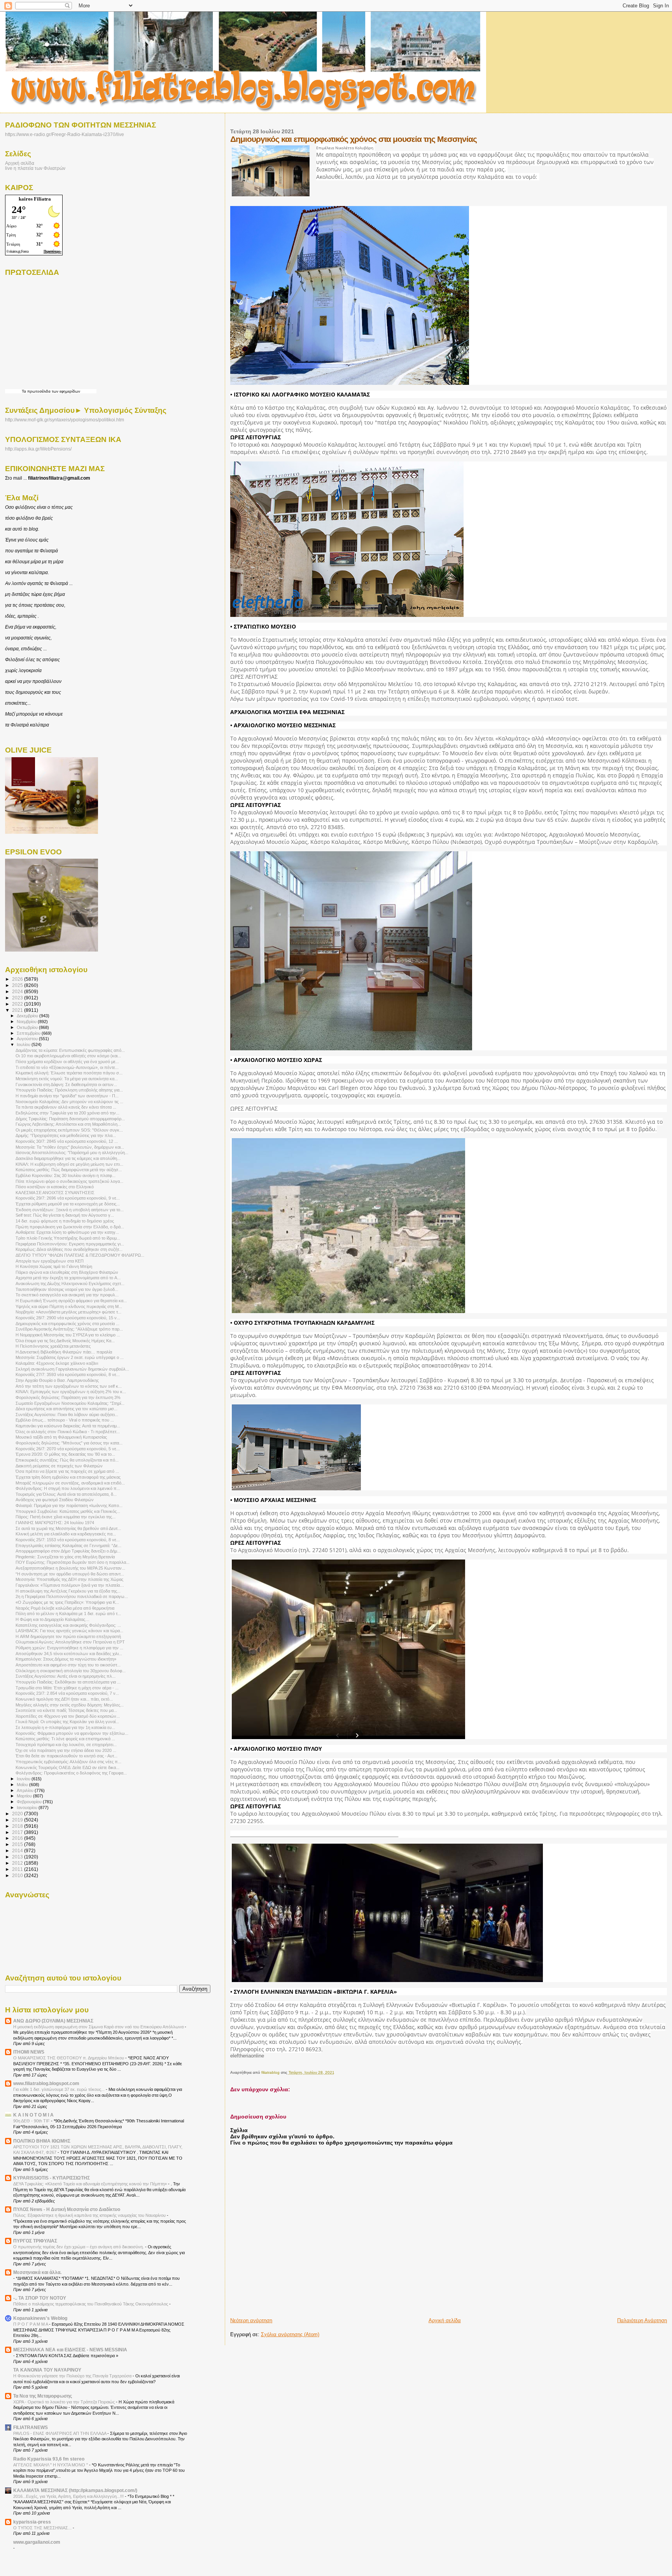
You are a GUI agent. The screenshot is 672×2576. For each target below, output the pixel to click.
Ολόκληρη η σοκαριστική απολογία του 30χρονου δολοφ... (71, 1671)
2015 (18, 1844)
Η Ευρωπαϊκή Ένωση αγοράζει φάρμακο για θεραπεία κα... (71, 1301)
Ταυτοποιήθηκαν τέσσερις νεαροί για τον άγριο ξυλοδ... (67, 1289)
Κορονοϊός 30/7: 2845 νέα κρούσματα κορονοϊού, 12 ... (67, 1141)
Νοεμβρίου (27, 1022)
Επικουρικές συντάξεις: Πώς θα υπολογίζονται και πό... (67, 1460)
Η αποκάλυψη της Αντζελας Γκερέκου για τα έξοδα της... (68, 1591)
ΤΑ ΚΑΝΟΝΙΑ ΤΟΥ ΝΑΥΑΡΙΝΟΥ (47, 2370)
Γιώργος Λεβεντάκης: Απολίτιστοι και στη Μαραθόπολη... (68, 1124)
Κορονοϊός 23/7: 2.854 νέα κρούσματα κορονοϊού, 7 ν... (67, 1693)
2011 (18, 1869)
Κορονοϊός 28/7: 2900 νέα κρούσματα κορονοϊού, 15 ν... (68, 1318)
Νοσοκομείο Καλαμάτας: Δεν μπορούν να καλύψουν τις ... (69, 1102)
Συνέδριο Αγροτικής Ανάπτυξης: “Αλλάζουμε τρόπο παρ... (69, 1329)
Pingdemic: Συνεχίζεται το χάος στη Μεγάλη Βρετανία (65, 1557)
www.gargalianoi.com (37, 2542)
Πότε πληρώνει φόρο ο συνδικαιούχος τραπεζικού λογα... (69, 1181)
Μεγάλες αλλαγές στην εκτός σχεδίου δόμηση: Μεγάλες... (70, 1705)
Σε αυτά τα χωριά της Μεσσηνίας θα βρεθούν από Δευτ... (68, 1528)
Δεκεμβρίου (28, 1016)
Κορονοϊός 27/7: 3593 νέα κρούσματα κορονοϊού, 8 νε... (68, 1374)
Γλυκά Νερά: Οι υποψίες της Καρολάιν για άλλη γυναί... (67, 1722)
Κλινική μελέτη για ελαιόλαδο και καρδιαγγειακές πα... (66, 1534)
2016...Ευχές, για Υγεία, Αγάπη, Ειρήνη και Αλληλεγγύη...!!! (69, 2496)
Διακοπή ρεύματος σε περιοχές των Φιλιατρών (59, 1466)
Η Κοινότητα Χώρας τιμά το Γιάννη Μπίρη (54, 1266)
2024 (18, 991)
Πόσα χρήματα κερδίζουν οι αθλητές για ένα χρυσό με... (67, 1062)
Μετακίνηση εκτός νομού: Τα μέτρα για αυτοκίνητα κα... (67, 1079)
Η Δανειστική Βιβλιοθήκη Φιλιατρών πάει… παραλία (64, 1352)
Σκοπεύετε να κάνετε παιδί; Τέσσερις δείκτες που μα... (66, 1710)
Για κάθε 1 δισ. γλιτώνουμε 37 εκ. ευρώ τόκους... (59, 2089)
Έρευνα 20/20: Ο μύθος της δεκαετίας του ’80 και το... (65, 1454)
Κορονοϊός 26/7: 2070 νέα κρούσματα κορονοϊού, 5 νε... (68, 1449)
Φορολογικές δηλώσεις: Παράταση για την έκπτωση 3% (68, 1397)
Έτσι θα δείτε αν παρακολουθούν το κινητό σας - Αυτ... (66, 1756)
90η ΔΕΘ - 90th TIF (32, 2121)
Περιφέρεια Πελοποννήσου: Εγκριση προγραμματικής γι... (70, 1244)
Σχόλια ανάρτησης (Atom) (290, 2334)
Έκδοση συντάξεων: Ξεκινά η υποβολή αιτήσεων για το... (70, 1210)
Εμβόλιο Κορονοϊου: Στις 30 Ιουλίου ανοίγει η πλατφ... (66, 1175)
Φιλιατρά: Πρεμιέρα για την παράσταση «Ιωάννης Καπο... (69, 1505)
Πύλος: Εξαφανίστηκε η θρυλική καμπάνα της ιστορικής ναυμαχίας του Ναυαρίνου (90, 2215)
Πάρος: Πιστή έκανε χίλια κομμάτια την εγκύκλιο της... (66, 1517)
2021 (18, 1010)
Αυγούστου (28, 1039)
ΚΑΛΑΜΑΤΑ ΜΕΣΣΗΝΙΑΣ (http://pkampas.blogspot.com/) (75, 2490)
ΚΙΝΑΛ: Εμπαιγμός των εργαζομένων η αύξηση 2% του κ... (71, 1392)
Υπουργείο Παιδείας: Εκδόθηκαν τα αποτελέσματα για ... (68, 1682)
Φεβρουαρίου (30, 1802)
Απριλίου (26, 1790)
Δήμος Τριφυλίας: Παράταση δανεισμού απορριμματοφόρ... (70, 1119)
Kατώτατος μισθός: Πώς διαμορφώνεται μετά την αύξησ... (69, 1170)
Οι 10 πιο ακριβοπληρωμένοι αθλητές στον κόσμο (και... (68, 1056)
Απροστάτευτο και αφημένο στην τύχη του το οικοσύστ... (68, 1665)
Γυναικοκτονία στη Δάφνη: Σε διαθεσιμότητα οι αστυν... (66, 1085)
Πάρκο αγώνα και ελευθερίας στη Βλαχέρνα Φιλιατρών (67, 1272)
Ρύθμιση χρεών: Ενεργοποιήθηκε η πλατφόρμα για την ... (69, 1648)
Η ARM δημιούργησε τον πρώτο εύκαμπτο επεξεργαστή (68, 1636)
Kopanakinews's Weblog (40, 2318)
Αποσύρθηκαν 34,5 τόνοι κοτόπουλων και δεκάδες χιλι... (69, 1654)
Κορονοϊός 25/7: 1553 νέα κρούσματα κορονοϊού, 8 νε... (68, 1540)
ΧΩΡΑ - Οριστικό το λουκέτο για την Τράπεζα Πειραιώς (65, 2402)
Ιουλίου (24, 1044)
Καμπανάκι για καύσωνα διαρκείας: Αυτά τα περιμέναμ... (68, 1426)
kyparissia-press (32, 2522)
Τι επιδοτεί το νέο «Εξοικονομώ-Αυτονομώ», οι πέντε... (67, 1067)
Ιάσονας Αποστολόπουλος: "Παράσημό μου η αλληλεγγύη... (72, 1153)
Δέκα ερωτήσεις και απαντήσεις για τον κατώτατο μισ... (66, 1409)
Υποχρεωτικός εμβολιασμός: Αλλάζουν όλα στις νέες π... (68, 1762)
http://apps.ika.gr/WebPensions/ (38, 449)
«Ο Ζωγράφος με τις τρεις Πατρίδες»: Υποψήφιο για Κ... (67, 1602)
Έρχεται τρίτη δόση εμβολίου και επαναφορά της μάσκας (68, 1477)
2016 (18, 1838)
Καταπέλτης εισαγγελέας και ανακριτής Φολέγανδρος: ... (68, 1625)
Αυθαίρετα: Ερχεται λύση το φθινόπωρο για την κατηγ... (67, 1232)
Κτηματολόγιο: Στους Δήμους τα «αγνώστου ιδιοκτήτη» (66, 1659)
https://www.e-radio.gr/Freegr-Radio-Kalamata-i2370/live (65, 134)
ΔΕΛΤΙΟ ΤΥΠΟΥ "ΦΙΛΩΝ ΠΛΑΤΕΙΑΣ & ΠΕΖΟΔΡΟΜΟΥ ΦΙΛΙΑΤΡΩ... (80, 1255)
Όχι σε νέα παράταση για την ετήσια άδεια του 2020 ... (66, 1750)
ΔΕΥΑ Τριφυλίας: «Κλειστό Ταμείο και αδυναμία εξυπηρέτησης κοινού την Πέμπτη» (91, 2184)
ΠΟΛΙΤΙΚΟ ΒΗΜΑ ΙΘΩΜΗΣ (42, 2141)
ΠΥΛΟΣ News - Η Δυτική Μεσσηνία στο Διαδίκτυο (67, 2209)
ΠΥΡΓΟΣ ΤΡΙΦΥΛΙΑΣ (35, 2241)
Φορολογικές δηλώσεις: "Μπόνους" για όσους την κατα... (69, 1443)
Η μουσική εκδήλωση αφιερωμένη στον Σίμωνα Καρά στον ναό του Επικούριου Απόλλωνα (99, 2027)
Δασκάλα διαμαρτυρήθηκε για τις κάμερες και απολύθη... (68, 1158)
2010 (18, 1875)
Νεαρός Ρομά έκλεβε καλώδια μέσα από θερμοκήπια (65, 1608)
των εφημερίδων (65, 391)
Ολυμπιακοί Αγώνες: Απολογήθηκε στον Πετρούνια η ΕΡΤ (70, 1642)
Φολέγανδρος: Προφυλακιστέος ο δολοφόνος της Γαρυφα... (71, 1773)
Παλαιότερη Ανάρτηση (642, 2320)
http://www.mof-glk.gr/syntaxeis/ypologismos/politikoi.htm (65, 420)
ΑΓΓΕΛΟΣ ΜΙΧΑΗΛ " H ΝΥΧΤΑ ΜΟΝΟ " (51, 2465)
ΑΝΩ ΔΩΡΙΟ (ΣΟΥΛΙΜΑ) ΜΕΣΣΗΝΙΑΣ (53, 2021)
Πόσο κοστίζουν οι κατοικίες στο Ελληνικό (55, 1187)
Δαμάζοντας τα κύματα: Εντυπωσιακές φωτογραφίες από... (70, 1050)
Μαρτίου (25, 1796)
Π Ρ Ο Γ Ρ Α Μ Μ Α (31, 2324)
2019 (18, 1820)
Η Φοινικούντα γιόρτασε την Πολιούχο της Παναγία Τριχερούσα (73, 2376)
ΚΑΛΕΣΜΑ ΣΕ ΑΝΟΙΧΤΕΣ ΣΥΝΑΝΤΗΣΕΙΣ (55, 1193)
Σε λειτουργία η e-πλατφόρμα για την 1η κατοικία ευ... (65, 1727)
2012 (18, 1863)
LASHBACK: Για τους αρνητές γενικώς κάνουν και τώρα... (69, 1631)
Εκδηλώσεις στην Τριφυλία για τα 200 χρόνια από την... (67, 1113)
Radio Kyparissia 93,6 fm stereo (49, 2459)
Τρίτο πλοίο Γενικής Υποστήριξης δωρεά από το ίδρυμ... (68, 1238)
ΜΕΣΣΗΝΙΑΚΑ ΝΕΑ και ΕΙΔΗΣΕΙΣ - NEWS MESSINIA (70, 2350)
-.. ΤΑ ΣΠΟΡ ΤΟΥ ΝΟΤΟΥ (40, 2298)
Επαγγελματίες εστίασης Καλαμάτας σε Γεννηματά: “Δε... (68, 1546)
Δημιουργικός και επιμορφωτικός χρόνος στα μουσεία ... (67, 1324)
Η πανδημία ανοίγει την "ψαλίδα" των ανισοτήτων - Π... (67, 1096)
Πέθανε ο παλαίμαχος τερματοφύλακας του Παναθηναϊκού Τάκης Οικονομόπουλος (91, 2304)
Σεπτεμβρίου (29, 1033)
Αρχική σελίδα (445, 2320)
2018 (18, 1826)
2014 (18, 1850)
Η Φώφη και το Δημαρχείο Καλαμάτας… (52, 1619)
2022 (18, 1004)
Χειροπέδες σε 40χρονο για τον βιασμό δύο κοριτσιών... (68, 1716)
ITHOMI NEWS (29, 2052)
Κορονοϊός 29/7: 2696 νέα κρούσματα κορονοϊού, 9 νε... (68, 1198)
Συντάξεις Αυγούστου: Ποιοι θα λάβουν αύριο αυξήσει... (67, 1415)
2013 (18, 1857)
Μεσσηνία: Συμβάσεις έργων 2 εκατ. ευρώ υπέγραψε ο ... (70, 1357)
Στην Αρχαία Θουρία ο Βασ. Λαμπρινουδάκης (57, 1380)
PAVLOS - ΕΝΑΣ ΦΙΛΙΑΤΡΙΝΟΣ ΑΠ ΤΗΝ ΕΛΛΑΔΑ (60, 2433)
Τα (24, 391)
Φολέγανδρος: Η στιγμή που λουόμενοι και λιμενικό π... (68, 1488)
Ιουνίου (24, 1779)
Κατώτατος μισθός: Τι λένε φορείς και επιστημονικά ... (65, 1739)
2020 (18, 1814)
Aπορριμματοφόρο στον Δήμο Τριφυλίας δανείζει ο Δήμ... (68, 1551)
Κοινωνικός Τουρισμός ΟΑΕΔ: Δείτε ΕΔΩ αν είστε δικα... (67, 1767)
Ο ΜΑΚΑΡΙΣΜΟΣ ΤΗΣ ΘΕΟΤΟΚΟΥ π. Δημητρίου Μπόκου (69, 2058)
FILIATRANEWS (31, 2427)
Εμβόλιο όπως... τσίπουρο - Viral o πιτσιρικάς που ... (65, 1420)
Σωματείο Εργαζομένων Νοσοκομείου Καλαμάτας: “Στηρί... (70, 1403)
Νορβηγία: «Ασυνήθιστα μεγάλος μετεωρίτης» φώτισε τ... (68, 1312)
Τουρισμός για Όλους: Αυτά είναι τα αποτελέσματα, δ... (66, 1494)
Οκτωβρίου (28, 1027)
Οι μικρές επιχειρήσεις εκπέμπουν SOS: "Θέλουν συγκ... (69, 1130)
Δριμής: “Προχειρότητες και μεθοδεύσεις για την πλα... (66, 1135)
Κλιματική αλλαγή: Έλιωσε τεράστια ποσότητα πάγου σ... (69, 1073)
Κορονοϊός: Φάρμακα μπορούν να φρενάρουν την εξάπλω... (72, 1733)
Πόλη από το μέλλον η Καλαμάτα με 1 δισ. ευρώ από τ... (68, 1614)
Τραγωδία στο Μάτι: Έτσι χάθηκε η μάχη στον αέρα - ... (67, 1688)
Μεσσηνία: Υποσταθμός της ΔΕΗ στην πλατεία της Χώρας (69, 1579)
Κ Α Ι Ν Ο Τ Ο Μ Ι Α (33, 2115)
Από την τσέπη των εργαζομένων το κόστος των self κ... (69, 1386)
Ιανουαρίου (28, 1808)
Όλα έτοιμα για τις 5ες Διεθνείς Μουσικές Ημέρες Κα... (65, 1341)
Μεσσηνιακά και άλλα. (37, 2272)
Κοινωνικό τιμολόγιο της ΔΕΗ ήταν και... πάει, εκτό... (64, 1699)
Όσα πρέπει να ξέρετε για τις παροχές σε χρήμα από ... (67, 1471)
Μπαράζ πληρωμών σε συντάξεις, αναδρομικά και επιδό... (70, 1483)
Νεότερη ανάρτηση (251, 2320)
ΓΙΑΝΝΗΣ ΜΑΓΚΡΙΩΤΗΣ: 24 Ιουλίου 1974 (55, 1523)
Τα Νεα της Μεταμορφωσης (43, 2396)
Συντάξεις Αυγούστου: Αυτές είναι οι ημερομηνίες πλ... (66, 1676)
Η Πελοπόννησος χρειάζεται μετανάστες (53, 1346)
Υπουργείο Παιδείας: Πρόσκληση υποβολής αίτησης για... (69, 1090)
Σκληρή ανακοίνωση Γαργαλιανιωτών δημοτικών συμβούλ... (72, 1369)
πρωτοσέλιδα (39, 391)
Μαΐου (23, 1785)
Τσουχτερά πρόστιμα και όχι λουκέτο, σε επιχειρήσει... (66, 1745)
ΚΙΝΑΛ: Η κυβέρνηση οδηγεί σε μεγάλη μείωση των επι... (69, 1164)
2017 (18, 1832)
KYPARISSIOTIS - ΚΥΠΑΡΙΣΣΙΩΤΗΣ (52, 2178)
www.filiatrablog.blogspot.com (46, 2083)
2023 (18, 998)
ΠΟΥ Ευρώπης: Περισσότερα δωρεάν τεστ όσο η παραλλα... (73, 1562)
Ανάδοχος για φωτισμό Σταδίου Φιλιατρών (55, 1500)
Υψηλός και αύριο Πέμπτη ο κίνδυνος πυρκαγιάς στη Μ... (69, 1306)
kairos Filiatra (35, 199)
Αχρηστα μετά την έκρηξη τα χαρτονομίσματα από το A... (68, 1278)
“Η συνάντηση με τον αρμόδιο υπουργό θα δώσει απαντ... (70, 1574)
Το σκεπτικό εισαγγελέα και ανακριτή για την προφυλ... (67, 1295)
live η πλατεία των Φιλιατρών (35, 168)
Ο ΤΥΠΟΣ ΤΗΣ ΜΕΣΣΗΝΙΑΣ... (43, 2528)
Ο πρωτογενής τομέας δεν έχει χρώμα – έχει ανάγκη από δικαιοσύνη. (79, 2247)
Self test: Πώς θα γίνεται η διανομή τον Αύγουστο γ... (65, 1215)
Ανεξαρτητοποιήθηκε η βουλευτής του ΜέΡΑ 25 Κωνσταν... (70, 1568)
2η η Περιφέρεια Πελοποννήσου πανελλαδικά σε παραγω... (72, 1596)
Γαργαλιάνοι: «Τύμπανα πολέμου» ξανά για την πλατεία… (70, 1585)
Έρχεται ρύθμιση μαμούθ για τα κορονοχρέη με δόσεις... (68, 1204)
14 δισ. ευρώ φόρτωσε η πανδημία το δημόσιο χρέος (65, 1221)
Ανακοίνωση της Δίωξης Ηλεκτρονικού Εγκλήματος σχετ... (70, 1284)
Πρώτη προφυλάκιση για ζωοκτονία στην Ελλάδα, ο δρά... (70, 1227)
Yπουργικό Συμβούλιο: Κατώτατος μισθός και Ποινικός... (68, 1511)
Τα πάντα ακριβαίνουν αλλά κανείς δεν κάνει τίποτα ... (66, 1107)
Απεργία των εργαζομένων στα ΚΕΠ (50, 1261)
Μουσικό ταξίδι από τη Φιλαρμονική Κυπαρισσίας (61, 1437)
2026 (18, 979)
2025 (18, 985)
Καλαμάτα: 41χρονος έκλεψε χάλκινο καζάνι (57, 1363)
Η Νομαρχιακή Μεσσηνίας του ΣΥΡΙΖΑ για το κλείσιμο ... (68, 1335)
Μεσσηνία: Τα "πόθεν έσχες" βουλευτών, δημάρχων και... (70, 1147)
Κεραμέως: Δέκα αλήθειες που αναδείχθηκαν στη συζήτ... (69, 1249)
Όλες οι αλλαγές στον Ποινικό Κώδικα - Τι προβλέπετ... (68, 1432)
